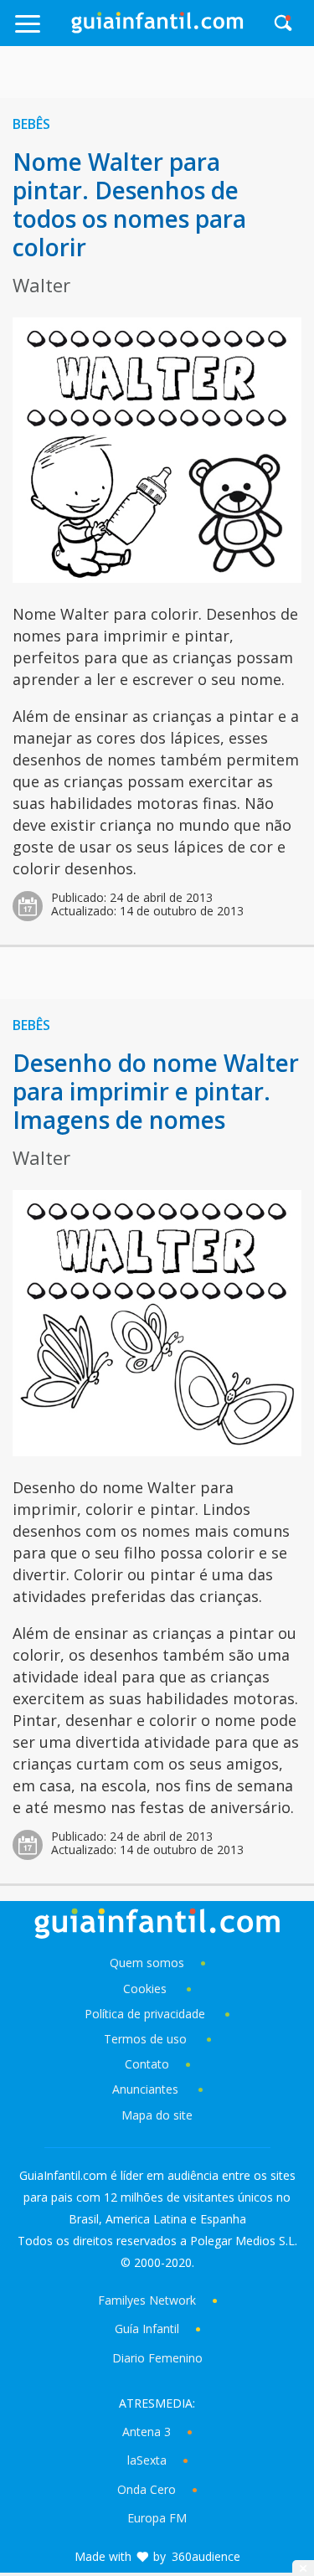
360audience (206, 2556)
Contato (147, 2064)
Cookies (147, 1989)
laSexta (147, 2460)
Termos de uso (145, 2039)
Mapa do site (157, 2115)
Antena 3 (147, 2432)
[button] (42, 31)
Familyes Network (147, 2300)
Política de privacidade (147, 2014)
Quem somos (147, 1963)
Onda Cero (147, 2489)
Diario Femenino (157, 2358)
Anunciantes (145, 2089)
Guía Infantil (147, 2329)
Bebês (31, 124)
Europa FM (157, 2518)
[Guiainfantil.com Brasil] (157, 28)
